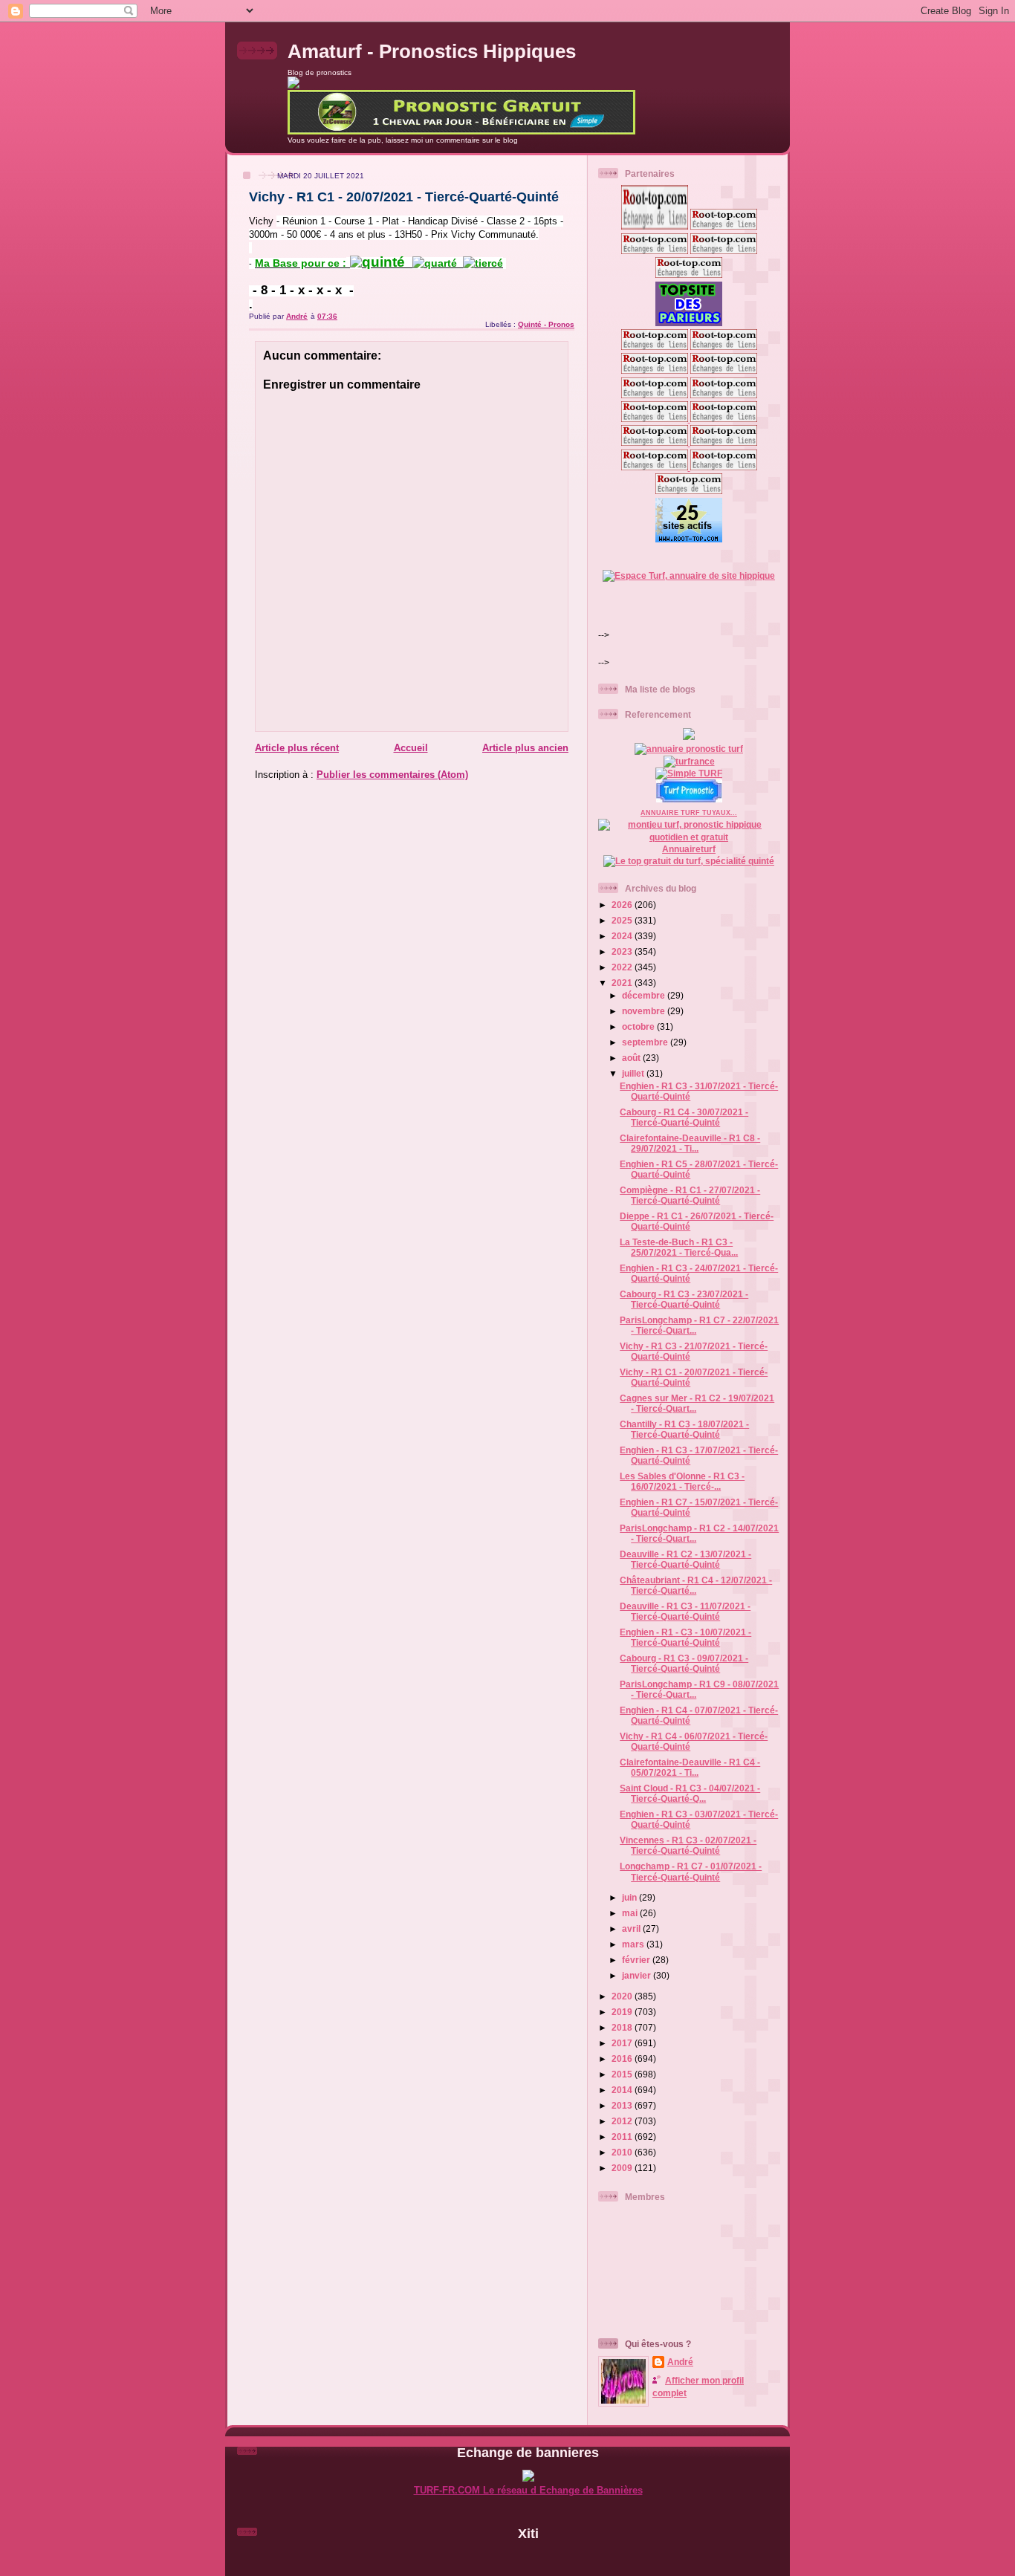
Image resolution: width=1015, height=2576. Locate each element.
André (680, 2362)
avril (632, 1928)
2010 (623, 2152)
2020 (623, 1996)
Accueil (411, 748)
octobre (639, 1026)
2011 (623, 2137)
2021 (623, 983)
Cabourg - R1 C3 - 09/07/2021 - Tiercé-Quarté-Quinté (684, 1663)
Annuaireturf (689, 849)
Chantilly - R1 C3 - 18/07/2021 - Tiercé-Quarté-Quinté (684, 1429)
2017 (623, 2043)
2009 (623, 2168)
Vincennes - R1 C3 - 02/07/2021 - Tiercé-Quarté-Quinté (688, 1845)
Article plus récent (297, 748)
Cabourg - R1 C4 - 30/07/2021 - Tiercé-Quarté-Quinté (684, 1117)
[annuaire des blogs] (689, 737)
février (637, 1960)
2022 (623, 967)
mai (631, 1913)
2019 (623, 2012)
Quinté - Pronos (546, 324)
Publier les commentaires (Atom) (392, 775)
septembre (646, 1042)
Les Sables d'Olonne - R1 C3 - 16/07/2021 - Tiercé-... (682, 1481)
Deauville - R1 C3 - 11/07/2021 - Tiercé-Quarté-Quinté (685, 1611)
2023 (623, 951)
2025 (623, 920)
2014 (623, 2090)
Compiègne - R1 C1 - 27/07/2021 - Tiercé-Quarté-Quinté (690, 1195)
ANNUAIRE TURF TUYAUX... (689, 813)
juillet (634, 1073)
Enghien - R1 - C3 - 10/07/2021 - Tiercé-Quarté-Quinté (685, 1637)
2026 (623, 905)
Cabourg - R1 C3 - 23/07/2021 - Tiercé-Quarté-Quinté (684, 1299)
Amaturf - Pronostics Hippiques (432, 51)
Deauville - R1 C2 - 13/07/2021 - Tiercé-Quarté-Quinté (685, 1559)
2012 (623, 2121)
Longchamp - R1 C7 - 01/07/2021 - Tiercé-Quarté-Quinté (691, 1871)
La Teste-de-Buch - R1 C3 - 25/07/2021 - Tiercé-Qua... (679, 1247)
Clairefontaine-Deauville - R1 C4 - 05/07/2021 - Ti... (690, 1767)
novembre (645, 1011)
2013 (623, 2105)
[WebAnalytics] (528, 2559)
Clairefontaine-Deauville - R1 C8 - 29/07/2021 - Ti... (690, 1143)
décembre (645, 995)
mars (634, 1944)
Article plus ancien (525, 748)
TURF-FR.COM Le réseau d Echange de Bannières (528, 2490)
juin (630, 1897)
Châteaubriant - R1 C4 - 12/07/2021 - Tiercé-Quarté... (696, 1585)
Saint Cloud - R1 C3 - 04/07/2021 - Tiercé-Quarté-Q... (690, 1793)
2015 (623, 2074)
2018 (623, 2027)
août (632, 1058)
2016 (623, 2058)
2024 (623, 936)
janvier (638, 1975)
